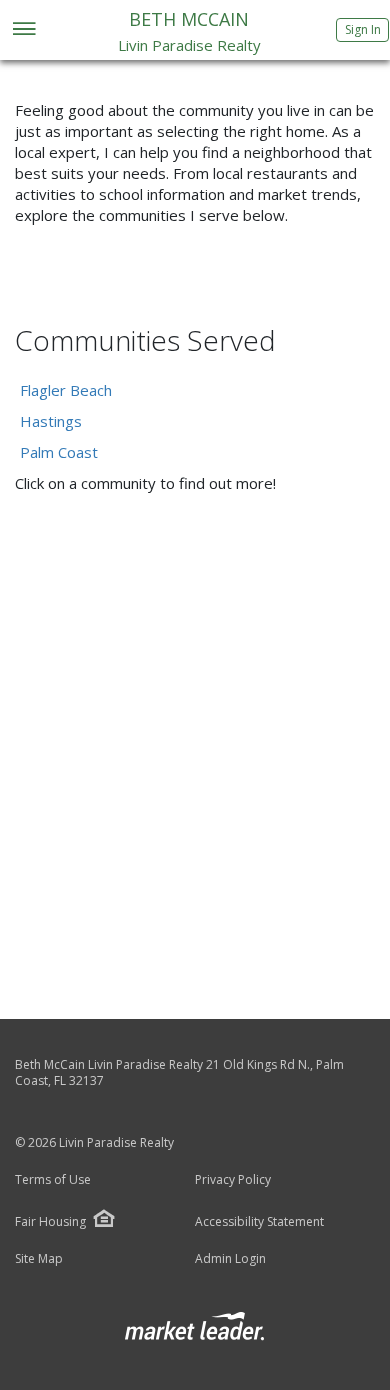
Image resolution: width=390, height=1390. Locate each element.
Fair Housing (50, 1221)
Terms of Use (53, 1180)
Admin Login (230, 1259)
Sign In (363, 29)
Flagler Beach (66, 390)
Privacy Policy (233, 1180)
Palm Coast (59, 452)
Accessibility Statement (259, 1222)
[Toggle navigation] (23, 30)
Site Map (39, 1259)
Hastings (51, 421)
